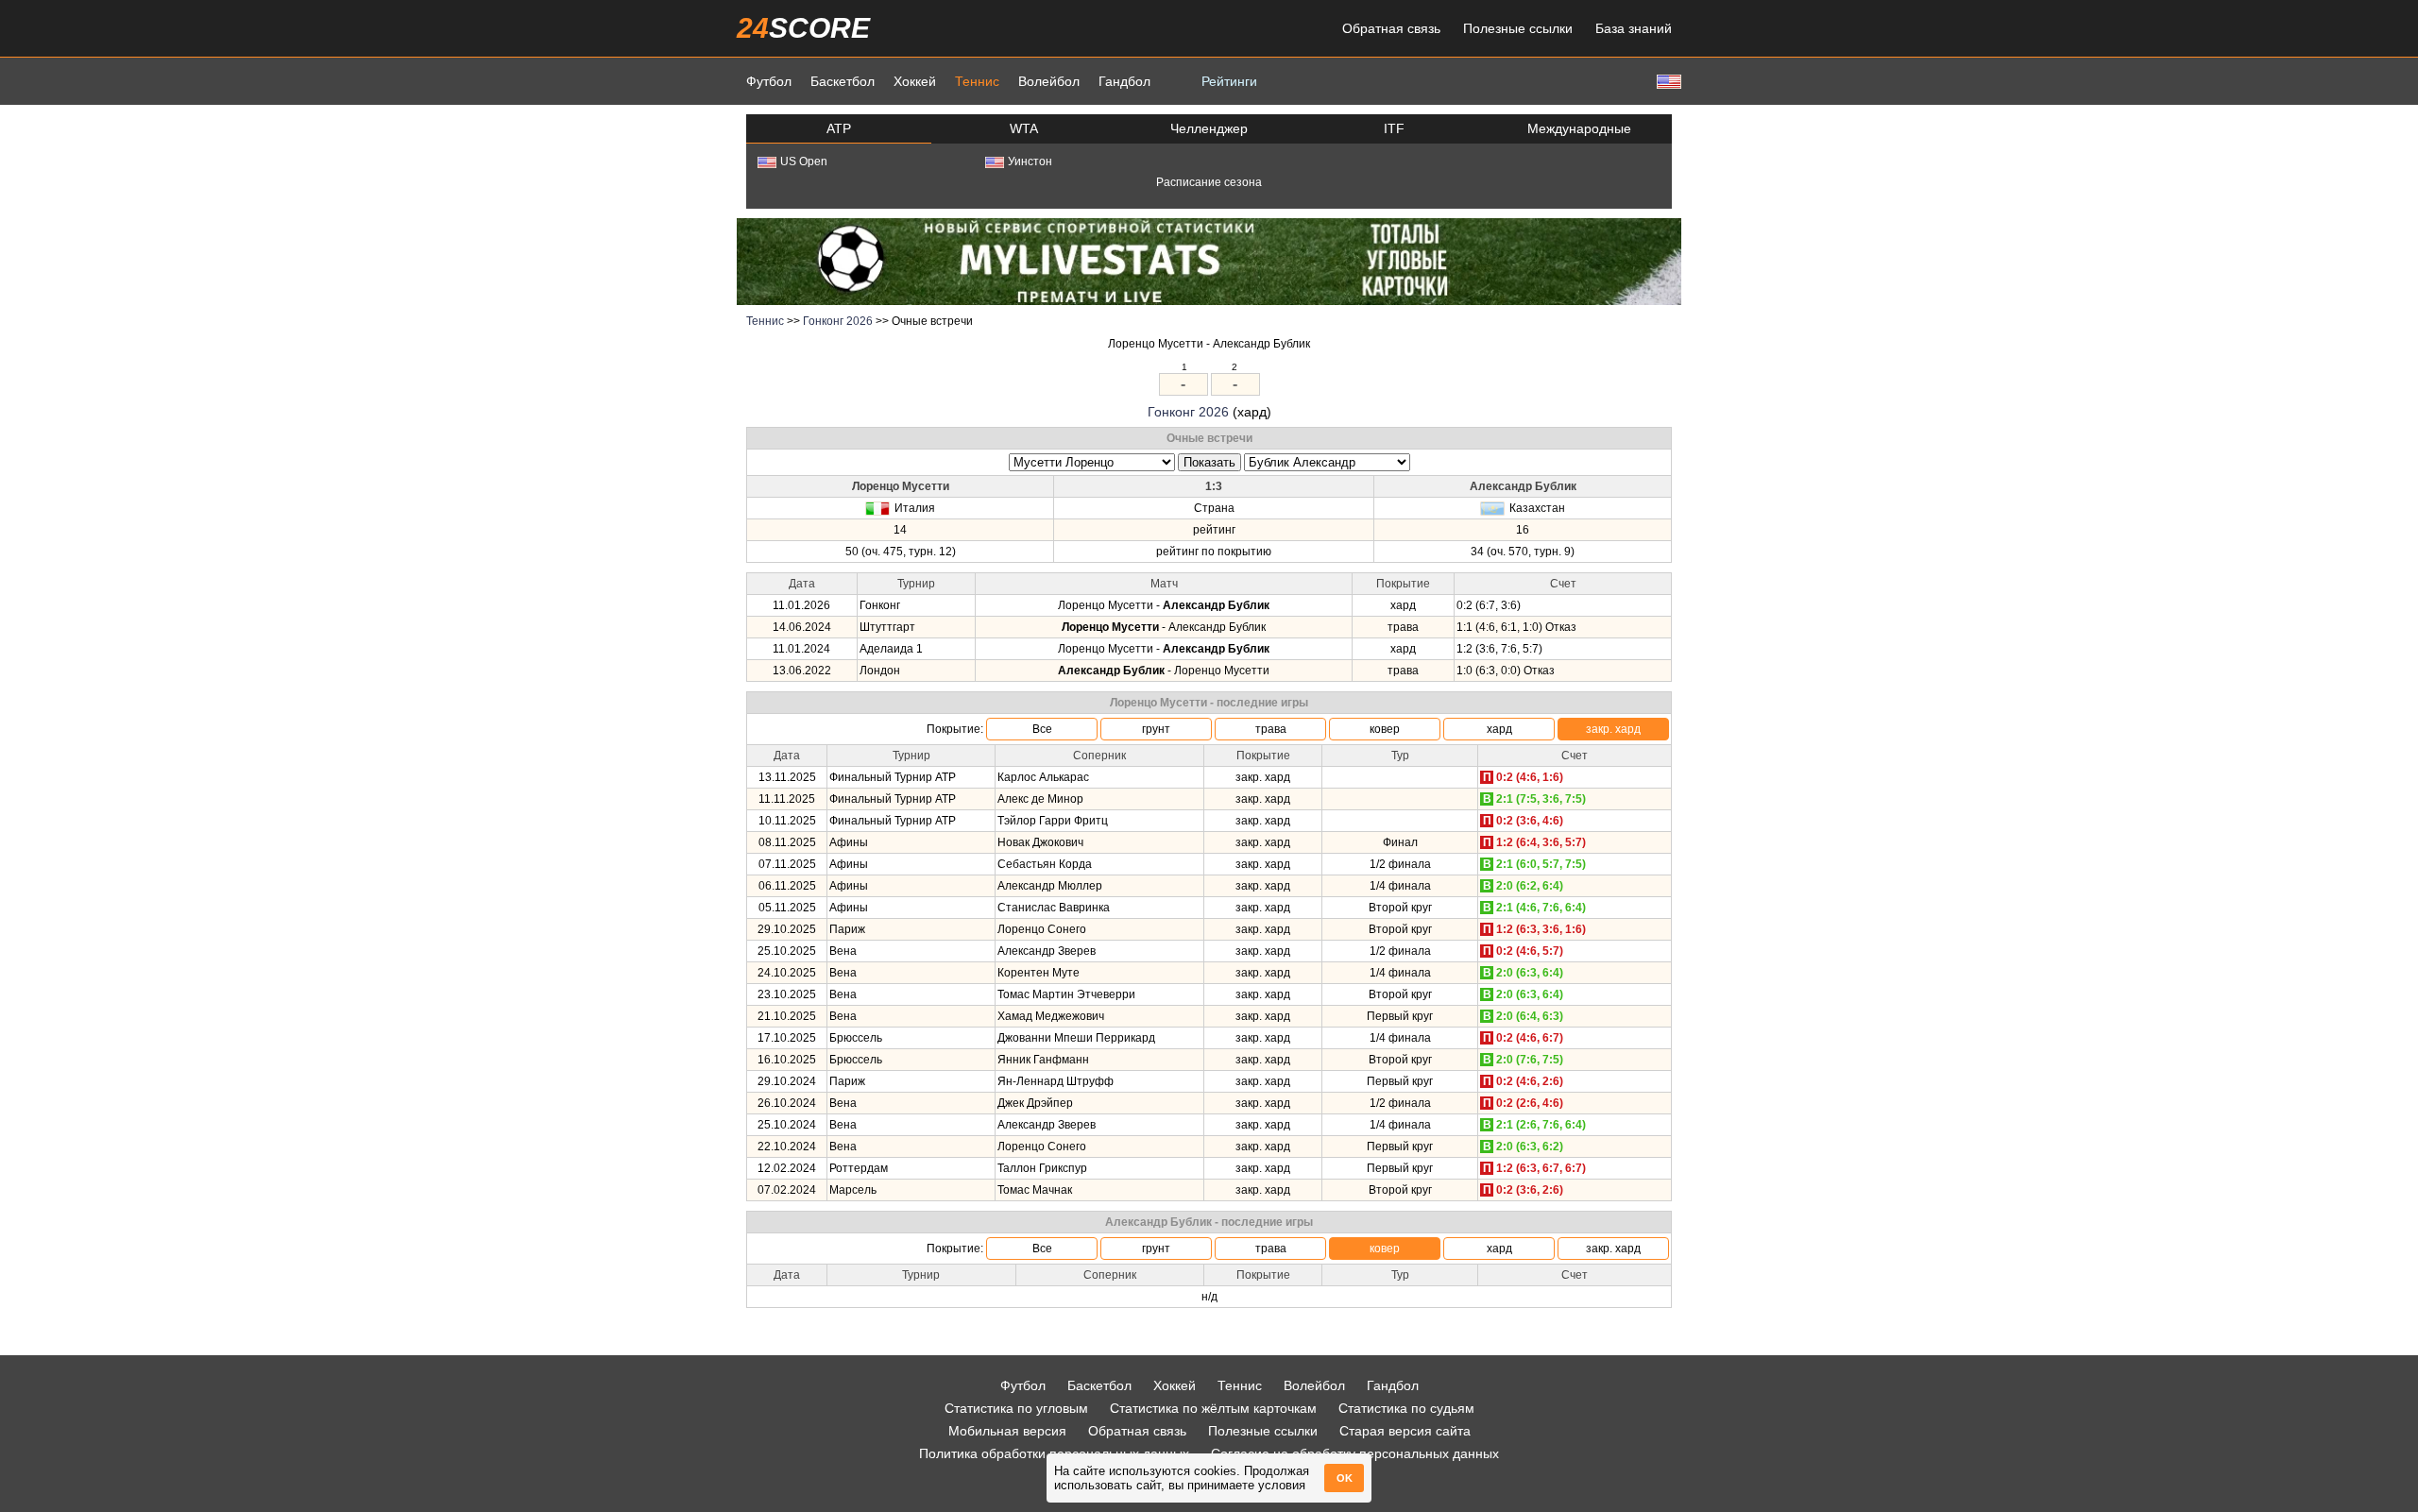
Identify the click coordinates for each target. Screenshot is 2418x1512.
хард (1499, 729)
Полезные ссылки (1518, 28)
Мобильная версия (1007, 1431)
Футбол (769, 81)
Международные (1579, 128)
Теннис (977, 81)
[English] (1667, 81)
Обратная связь (1391, 28)
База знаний (1634, 28)
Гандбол (1124, 81)
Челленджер (1209, 128)
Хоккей (915, 81)
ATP (839, 128)
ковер (1385, 729)
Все (1042, 729)
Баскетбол (843, 81)
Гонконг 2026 (838, 321)
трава (1271, 729)
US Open (804, 161)
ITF (1394, 128)
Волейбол (1049, 81)
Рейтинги (1229, 81)
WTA (1024, 128)
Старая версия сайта (1405, 1431)
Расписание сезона (1209, 182)
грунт (1156, 729)
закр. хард (1613, 729)
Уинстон (1030, 161)
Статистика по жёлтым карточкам (1213, 1408)
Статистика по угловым (1016, 1408)
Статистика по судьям (1406, 1408)
